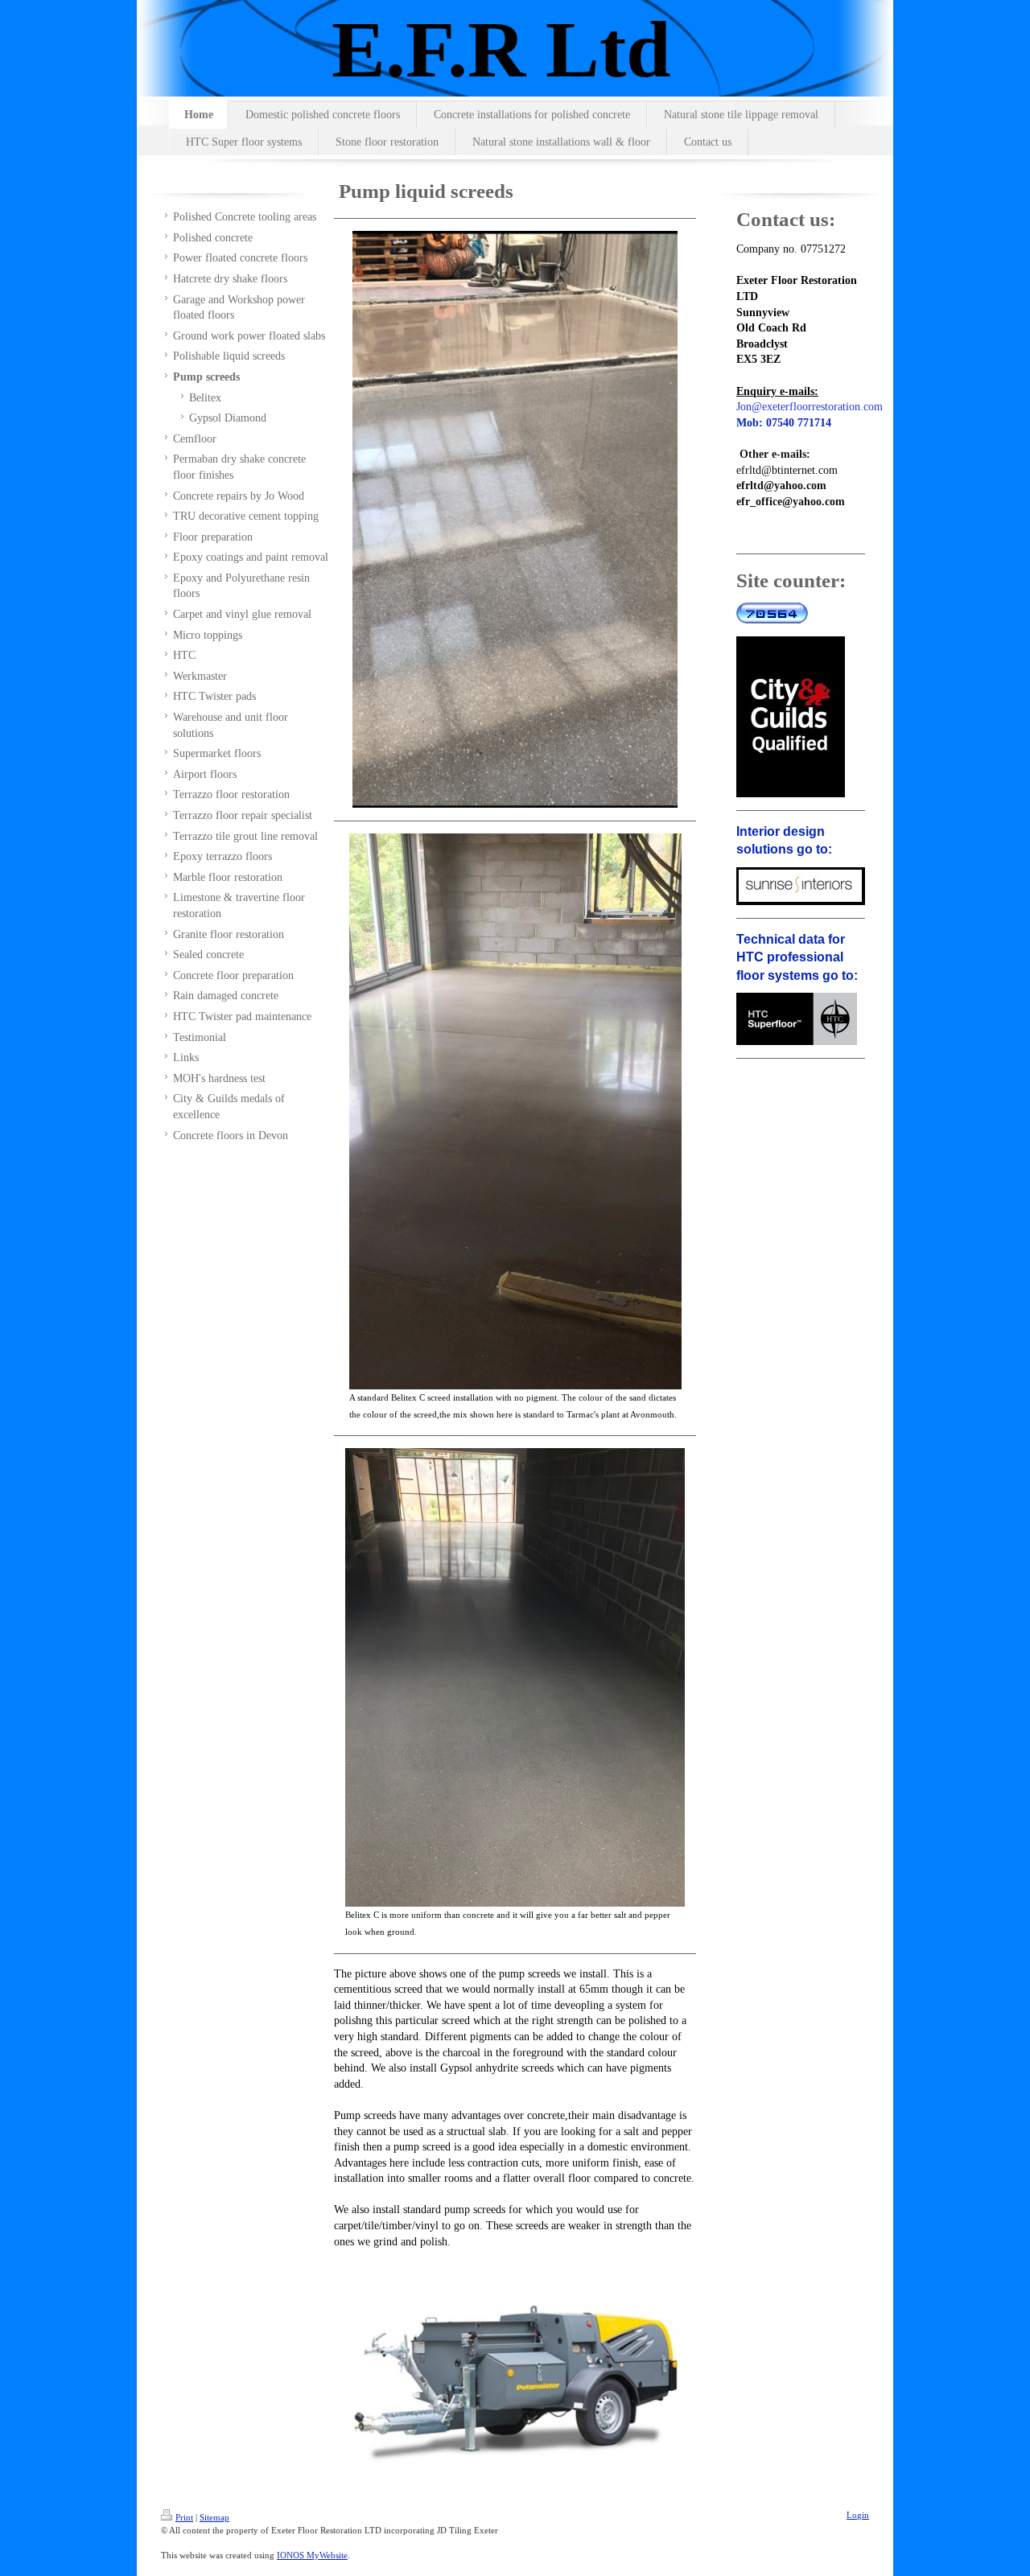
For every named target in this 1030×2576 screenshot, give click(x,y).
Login (858, 2515)
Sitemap (214, 2517)
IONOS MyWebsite (312, 2555)
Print (184, 2517)
